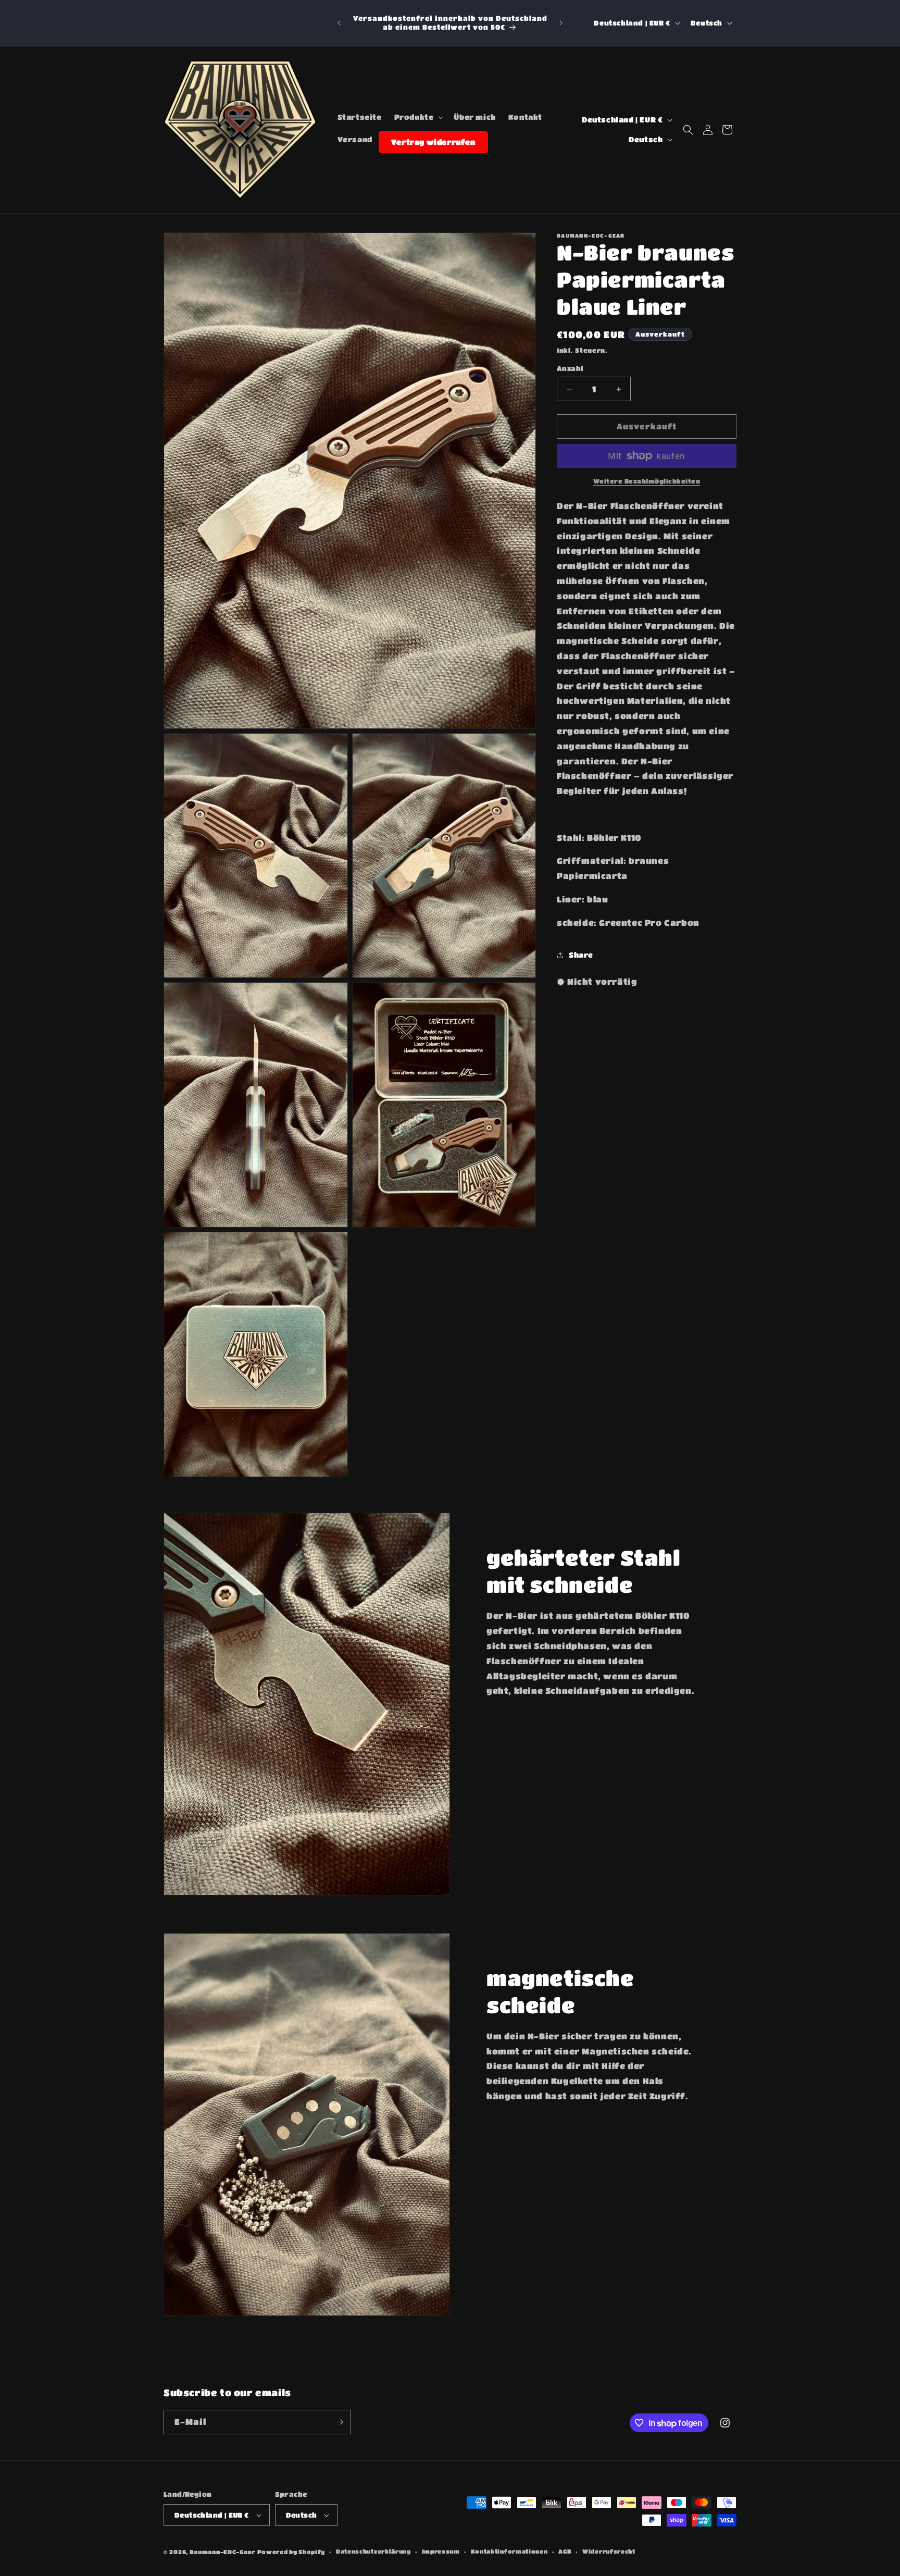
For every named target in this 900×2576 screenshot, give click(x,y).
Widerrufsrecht (609, 2551)
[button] (418, 117)
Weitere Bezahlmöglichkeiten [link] (647, 481)
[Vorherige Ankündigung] (339, 23)
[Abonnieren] (339, 2422)
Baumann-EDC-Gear (222, 2552)
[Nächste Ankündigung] (561, 23)
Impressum (441, 2551)
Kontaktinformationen (509, 2551)
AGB (565, 2551)
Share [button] (581, 955)
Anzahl (570, 369)
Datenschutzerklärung (373, 2551)
